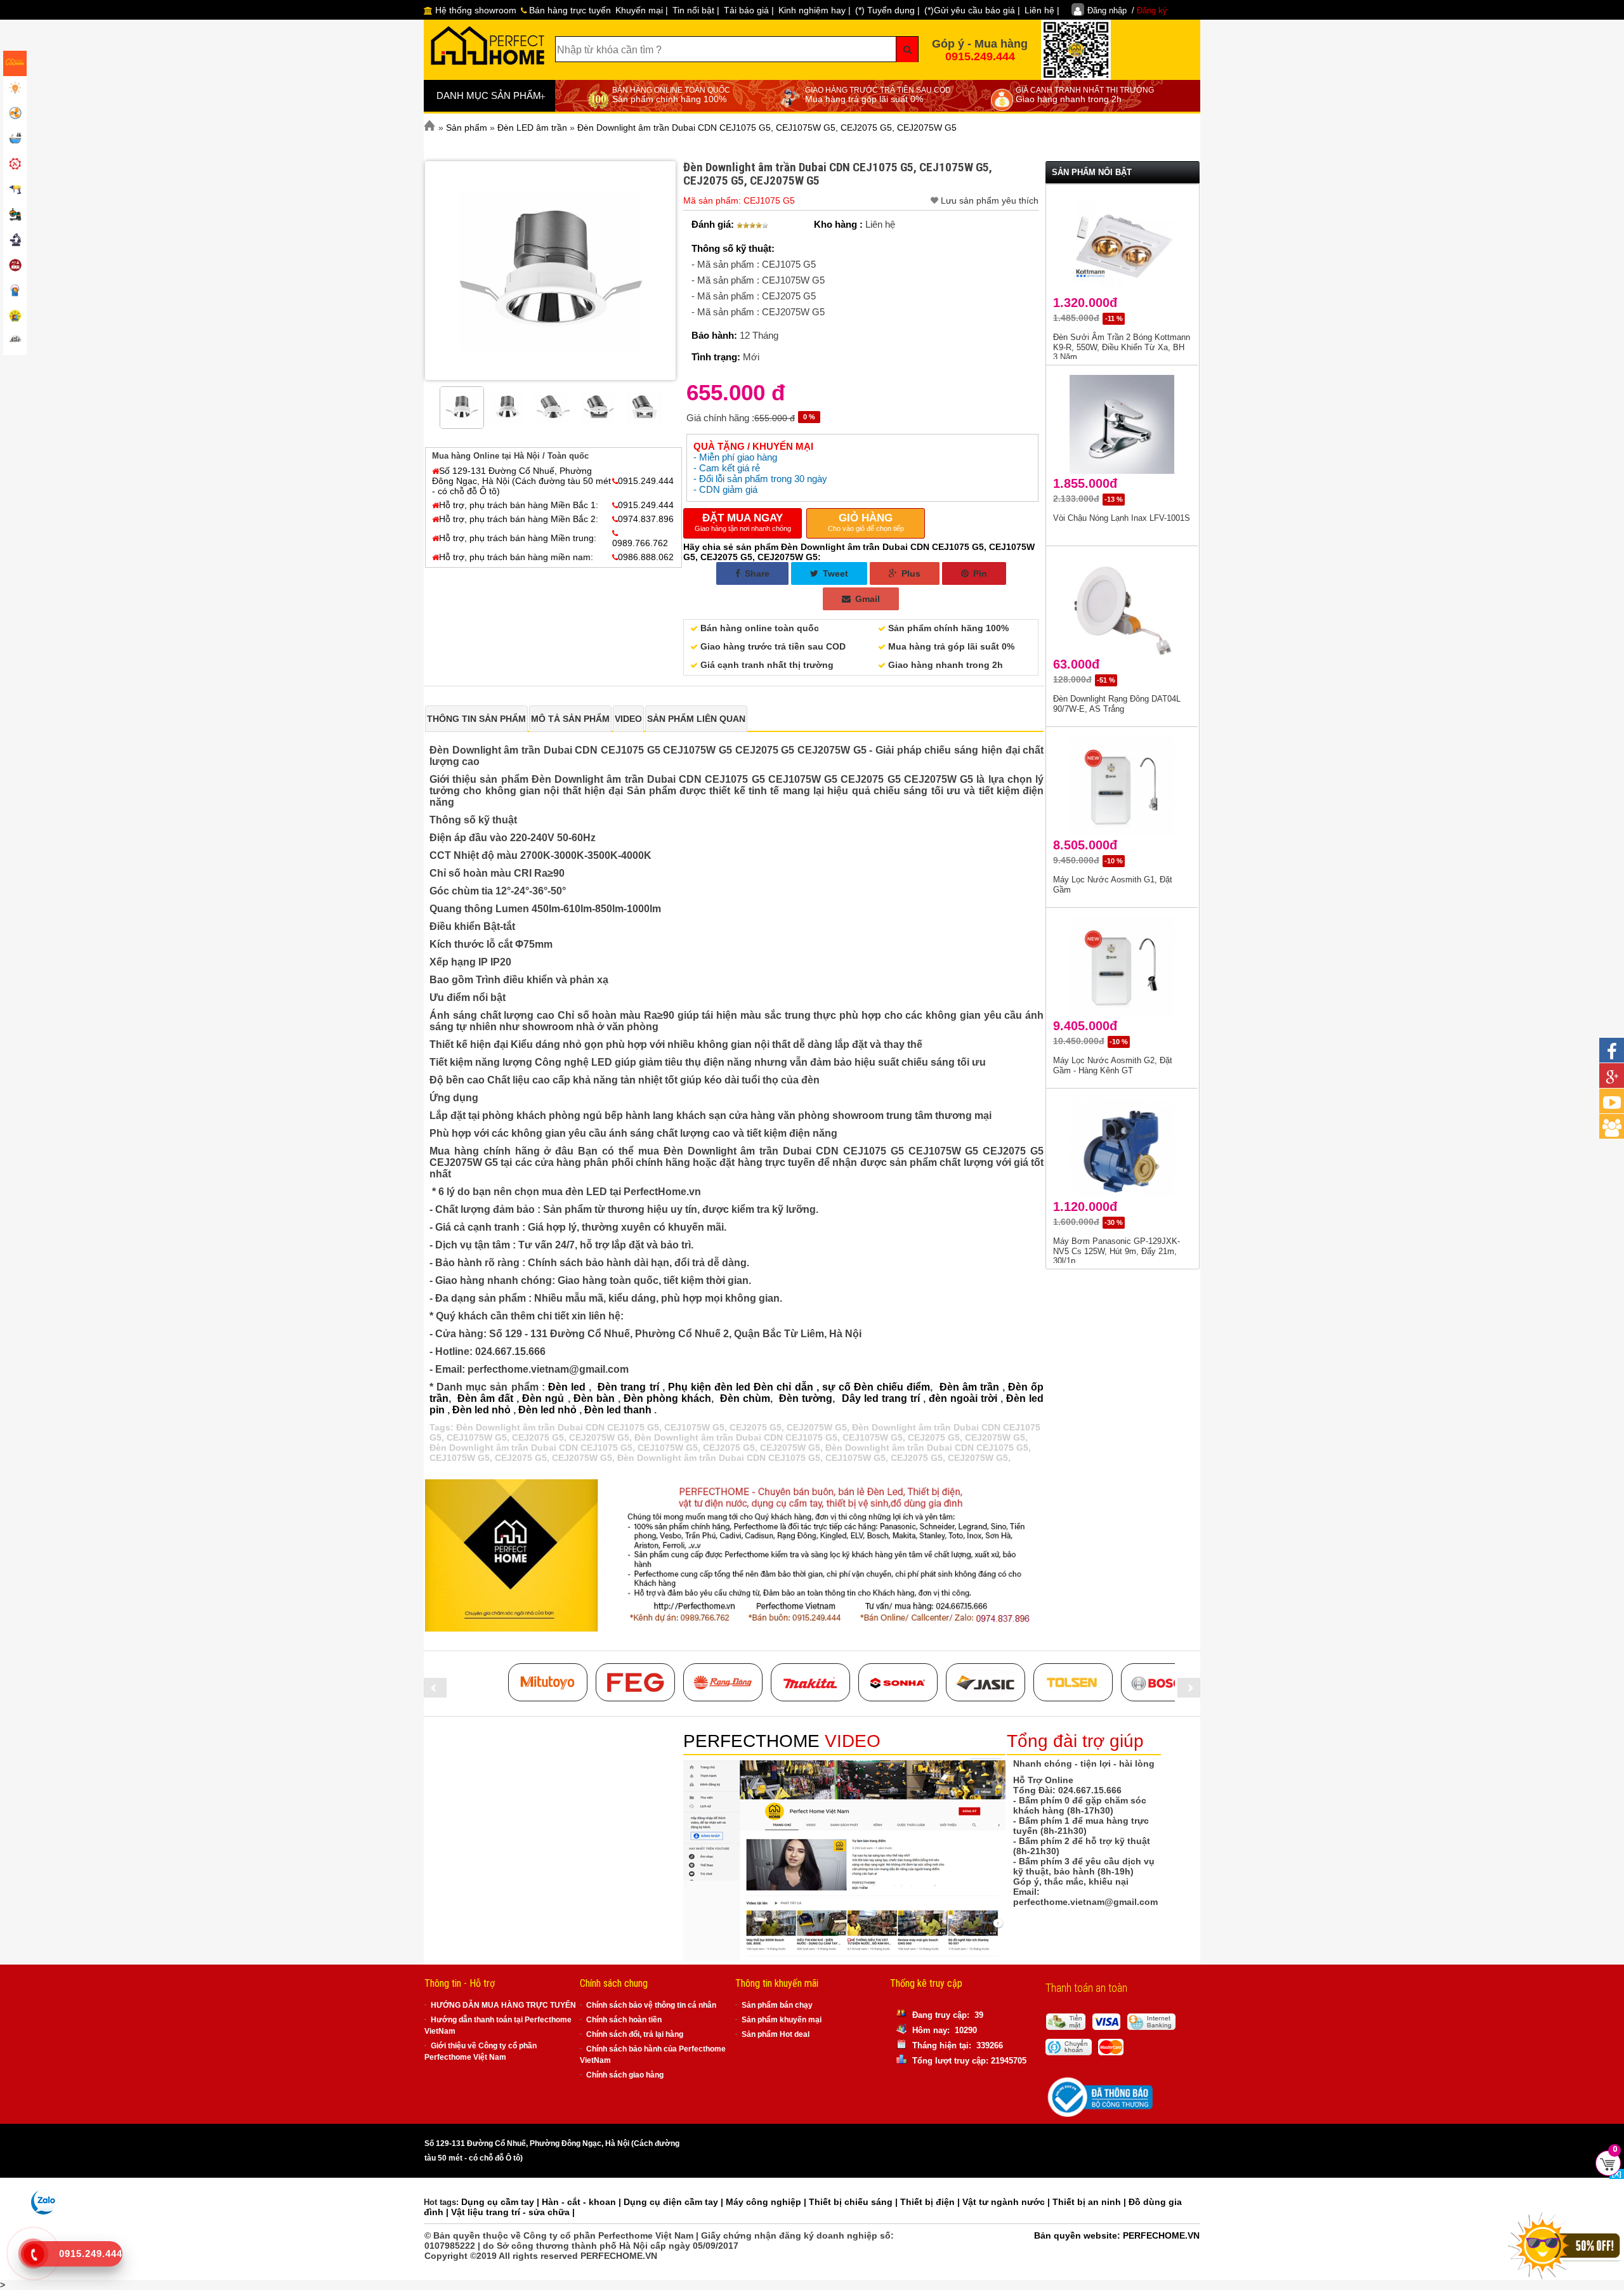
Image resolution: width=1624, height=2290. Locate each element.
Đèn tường (806, 1398)
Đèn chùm (745, 1398)
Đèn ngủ (543, 1398)
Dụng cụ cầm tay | (501, 2202)
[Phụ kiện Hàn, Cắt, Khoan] (15, 241)
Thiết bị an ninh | (1090, 2202)
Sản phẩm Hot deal (776, 2034)
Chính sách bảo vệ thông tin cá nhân (651, 2005)
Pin (979, 573)
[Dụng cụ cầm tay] (15, 165)
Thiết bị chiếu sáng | (855, 2202)
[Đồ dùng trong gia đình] (15, 266)
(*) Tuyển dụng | (887, 10)
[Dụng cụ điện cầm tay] (15, 190)
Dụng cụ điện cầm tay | (675, 2202)
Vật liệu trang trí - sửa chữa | (513, 2212)
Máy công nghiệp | (767, 2202)
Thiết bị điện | (931, 2202)
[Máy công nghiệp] (15, 216)
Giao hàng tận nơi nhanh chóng (743, 522)
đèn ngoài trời (963, 1398)
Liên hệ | (1042, 10)
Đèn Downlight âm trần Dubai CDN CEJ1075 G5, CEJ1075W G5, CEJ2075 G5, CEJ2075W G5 (652, 1427)
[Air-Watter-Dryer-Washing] (15, 343)
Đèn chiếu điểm (892, 1387)
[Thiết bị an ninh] (15, 317)
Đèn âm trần (969, 1387)
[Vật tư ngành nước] (15, 140)
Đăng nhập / (1127, 10)
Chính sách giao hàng (625, 2075)
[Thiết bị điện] (15, 114)
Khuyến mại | (642, 10)
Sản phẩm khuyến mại (782, 2020)
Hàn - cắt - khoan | (583, 2202)
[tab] (476, 719)
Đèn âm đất (485, 1398)
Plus (910, 573)
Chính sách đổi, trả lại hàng (635, 2034)
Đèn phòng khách (667, 1398)
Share (756, 573)
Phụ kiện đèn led (709, 1387)
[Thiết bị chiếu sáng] (15, 89)
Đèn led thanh (618, 1410)
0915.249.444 (980, 56)
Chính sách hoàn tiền (624, 2020)
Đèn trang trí (628, 1387)
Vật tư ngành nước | (1007, 2202)
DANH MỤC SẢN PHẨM (491, 96)
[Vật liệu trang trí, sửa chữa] (15, 292)
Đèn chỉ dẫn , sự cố (802, 1387)
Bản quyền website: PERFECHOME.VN (1117, 2235)
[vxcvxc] (810, 1682)
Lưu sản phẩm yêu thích (990, 200)
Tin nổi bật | (696, 10)
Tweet (834, 573)
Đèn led (567, 1387)
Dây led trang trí (881, 1398)
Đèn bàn (594, 1398)
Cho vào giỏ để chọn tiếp (866, 522)
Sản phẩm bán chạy (777, 2005)
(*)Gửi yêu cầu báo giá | (972, 10)
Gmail (866, 599)
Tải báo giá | (749, 10)
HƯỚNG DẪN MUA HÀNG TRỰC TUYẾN (503, 2005)
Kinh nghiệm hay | (815, 10)
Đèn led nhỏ (481, 1410)
